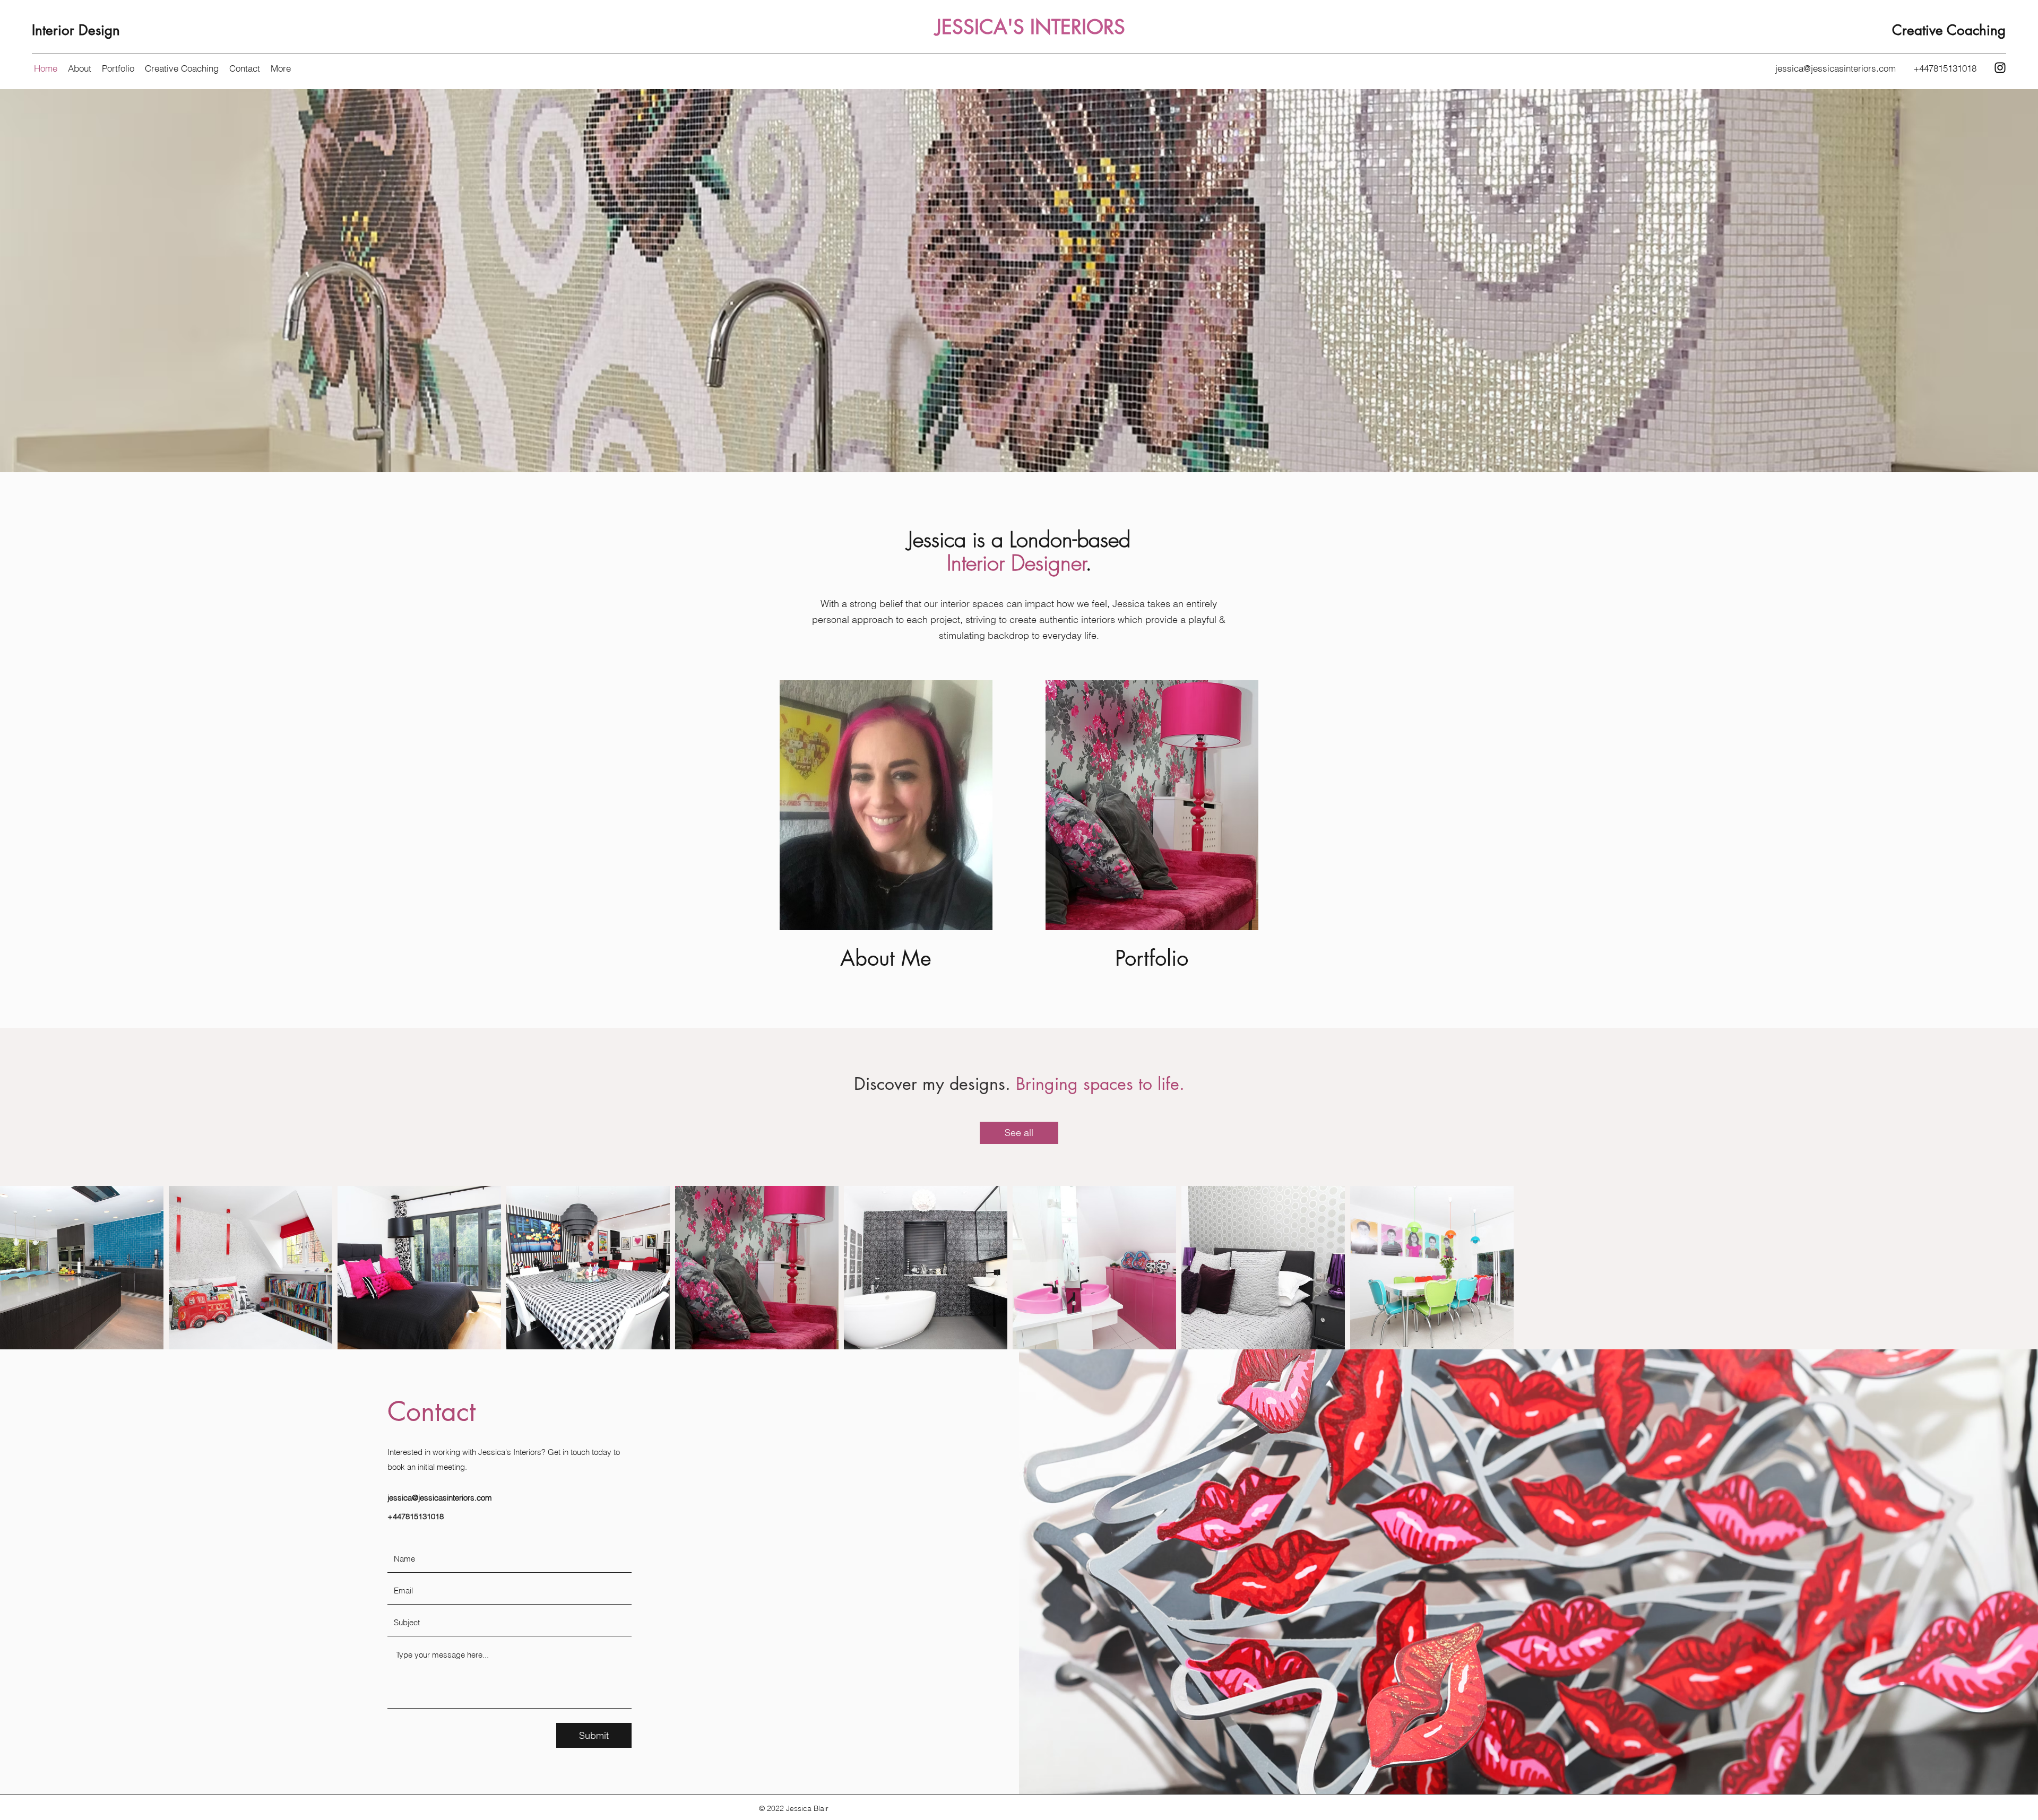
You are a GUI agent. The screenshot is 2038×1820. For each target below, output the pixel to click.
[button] (281, 68)
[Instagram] (2000, 68)
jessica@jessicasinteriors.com (1836, 68)
